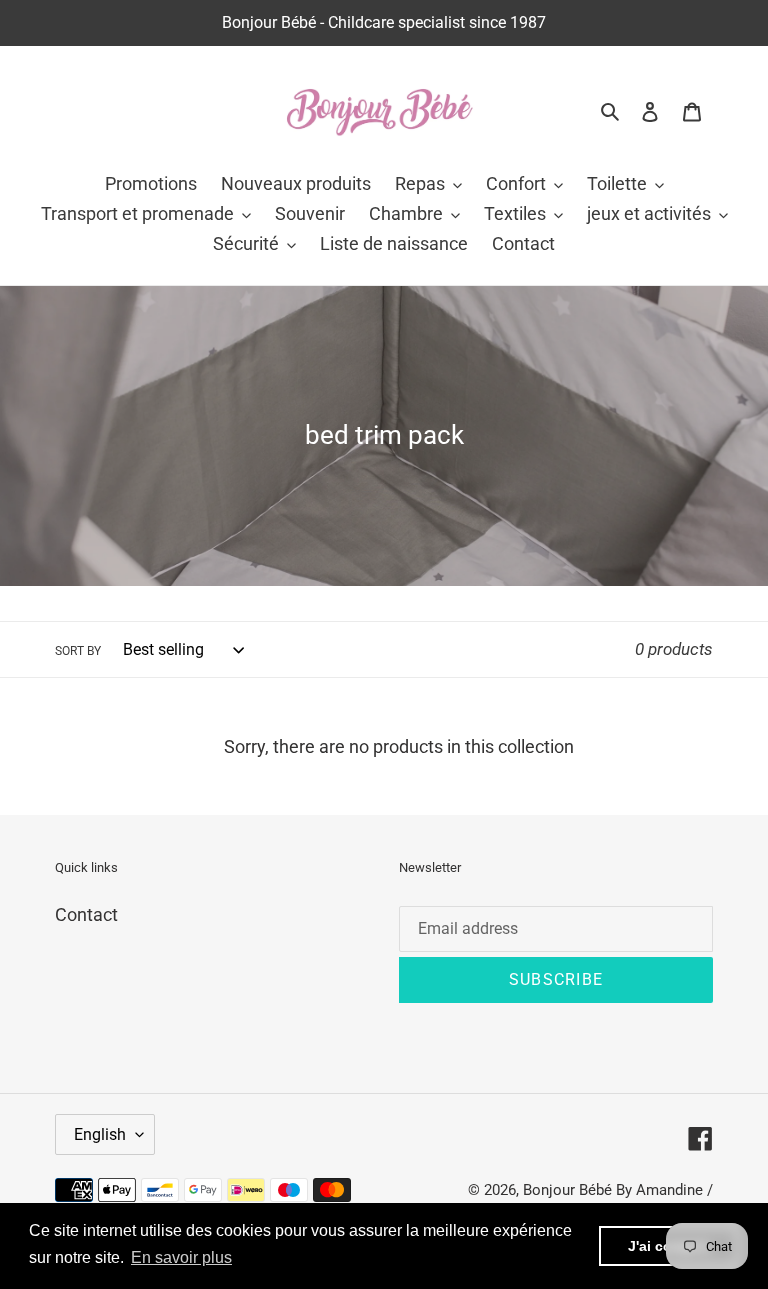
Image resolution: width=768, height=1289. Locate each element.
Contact (86, 914)
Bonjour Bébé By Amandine (613, 1190)
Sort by (78, 651)
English (100, 1134)
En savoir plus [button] (181, 1257)
